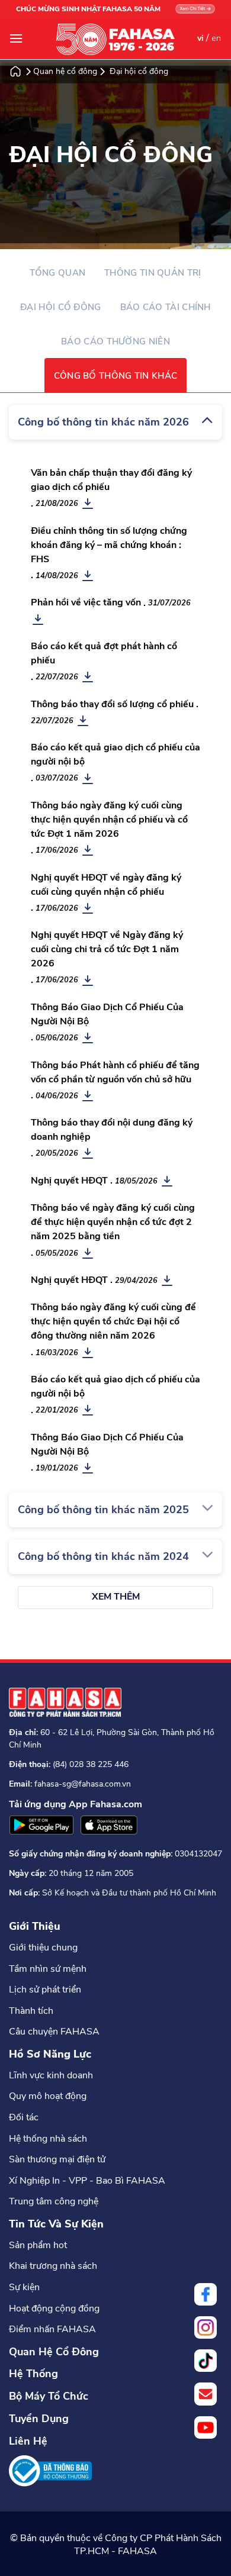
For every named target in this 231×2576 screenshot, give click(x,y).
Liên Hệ (28, 2441)
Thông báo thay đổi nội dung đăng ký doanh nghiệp (112, 1130)
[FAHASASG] (115, 39)
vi (200, 38)
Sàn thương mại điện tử (57, 2159)
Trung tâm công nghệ (54, 2201)
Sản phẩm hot (38, 2245)
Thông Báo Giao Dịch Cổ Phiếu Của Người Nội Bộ (107, 1014)
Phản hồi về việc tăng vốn (86, 602)
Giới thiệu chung (43, 1948)
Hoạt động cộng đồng (54, 2309)
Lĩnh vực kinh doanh (51, 2075)
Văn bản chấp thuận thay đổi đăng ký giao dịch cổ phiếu (111, 480)
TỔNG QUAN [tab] (57, 273)
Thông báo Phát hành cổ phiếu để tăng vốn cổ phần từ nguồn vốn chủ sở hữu (115, 1072)
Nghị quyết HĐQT (69, 1181)
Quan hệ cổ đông (65, 72)
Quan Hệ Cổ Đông (54, 2352)
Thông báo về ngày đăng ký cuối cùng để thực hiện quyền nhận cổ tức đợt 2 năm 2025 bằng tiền (113, 1222)
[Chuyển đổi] (207, 420)
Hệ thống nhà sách (48, 2139)
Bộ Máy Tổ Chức (49, 2396)
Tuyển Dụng (39, 2419)
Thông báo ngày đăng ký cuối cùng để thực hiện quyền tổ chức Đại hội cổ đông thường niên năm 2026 (113, 1321)
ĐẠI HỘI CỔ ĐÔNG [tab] (61, 307)
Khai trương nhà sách (53, 2266)
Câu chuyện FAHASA (54, 2032)
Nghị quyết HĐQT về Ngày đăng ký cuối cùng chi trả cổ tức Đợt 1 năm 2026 (107, 949)
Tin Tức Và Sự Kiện (56, 2224)
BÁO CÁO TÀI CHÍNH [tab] (166, 307)
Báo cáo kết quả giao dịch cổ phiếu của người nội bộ (115, 755)
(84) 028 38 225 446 (91, 1764)
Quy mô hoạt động (48, 2096)
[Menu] (16, 38)
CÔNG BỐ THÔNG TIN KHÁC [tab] (116, 376)
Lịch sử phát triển (45, 1990)
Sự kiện (24, 2287)
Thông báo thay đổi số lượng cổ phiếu (112, 704)
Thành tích (31, 2011)
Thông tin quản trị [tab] (153, 273)
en (216, 38)
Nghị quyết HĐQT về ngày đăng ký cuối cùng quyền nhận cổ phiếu (106, 885)
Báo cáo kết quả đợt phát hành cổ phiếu (104, 653)
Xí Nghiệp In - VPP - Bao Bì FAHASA (87, 2181)
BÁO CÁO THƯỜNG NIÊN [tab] (115, 341)
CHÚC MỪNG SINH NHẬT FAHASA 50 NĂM (88, 9)
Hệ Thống (33, 2374)
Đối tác (24, 2117)
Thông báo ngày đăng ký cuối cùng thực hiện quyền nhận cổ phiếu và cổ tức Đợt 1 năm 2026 (109, 820)
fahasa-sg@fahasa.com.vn (83, 1784)
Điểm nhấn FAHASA (52, 2329)
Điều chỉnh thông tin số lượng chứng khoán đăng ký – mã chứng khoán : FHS (109, 545)
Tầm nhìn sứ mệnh (48, 1969)
